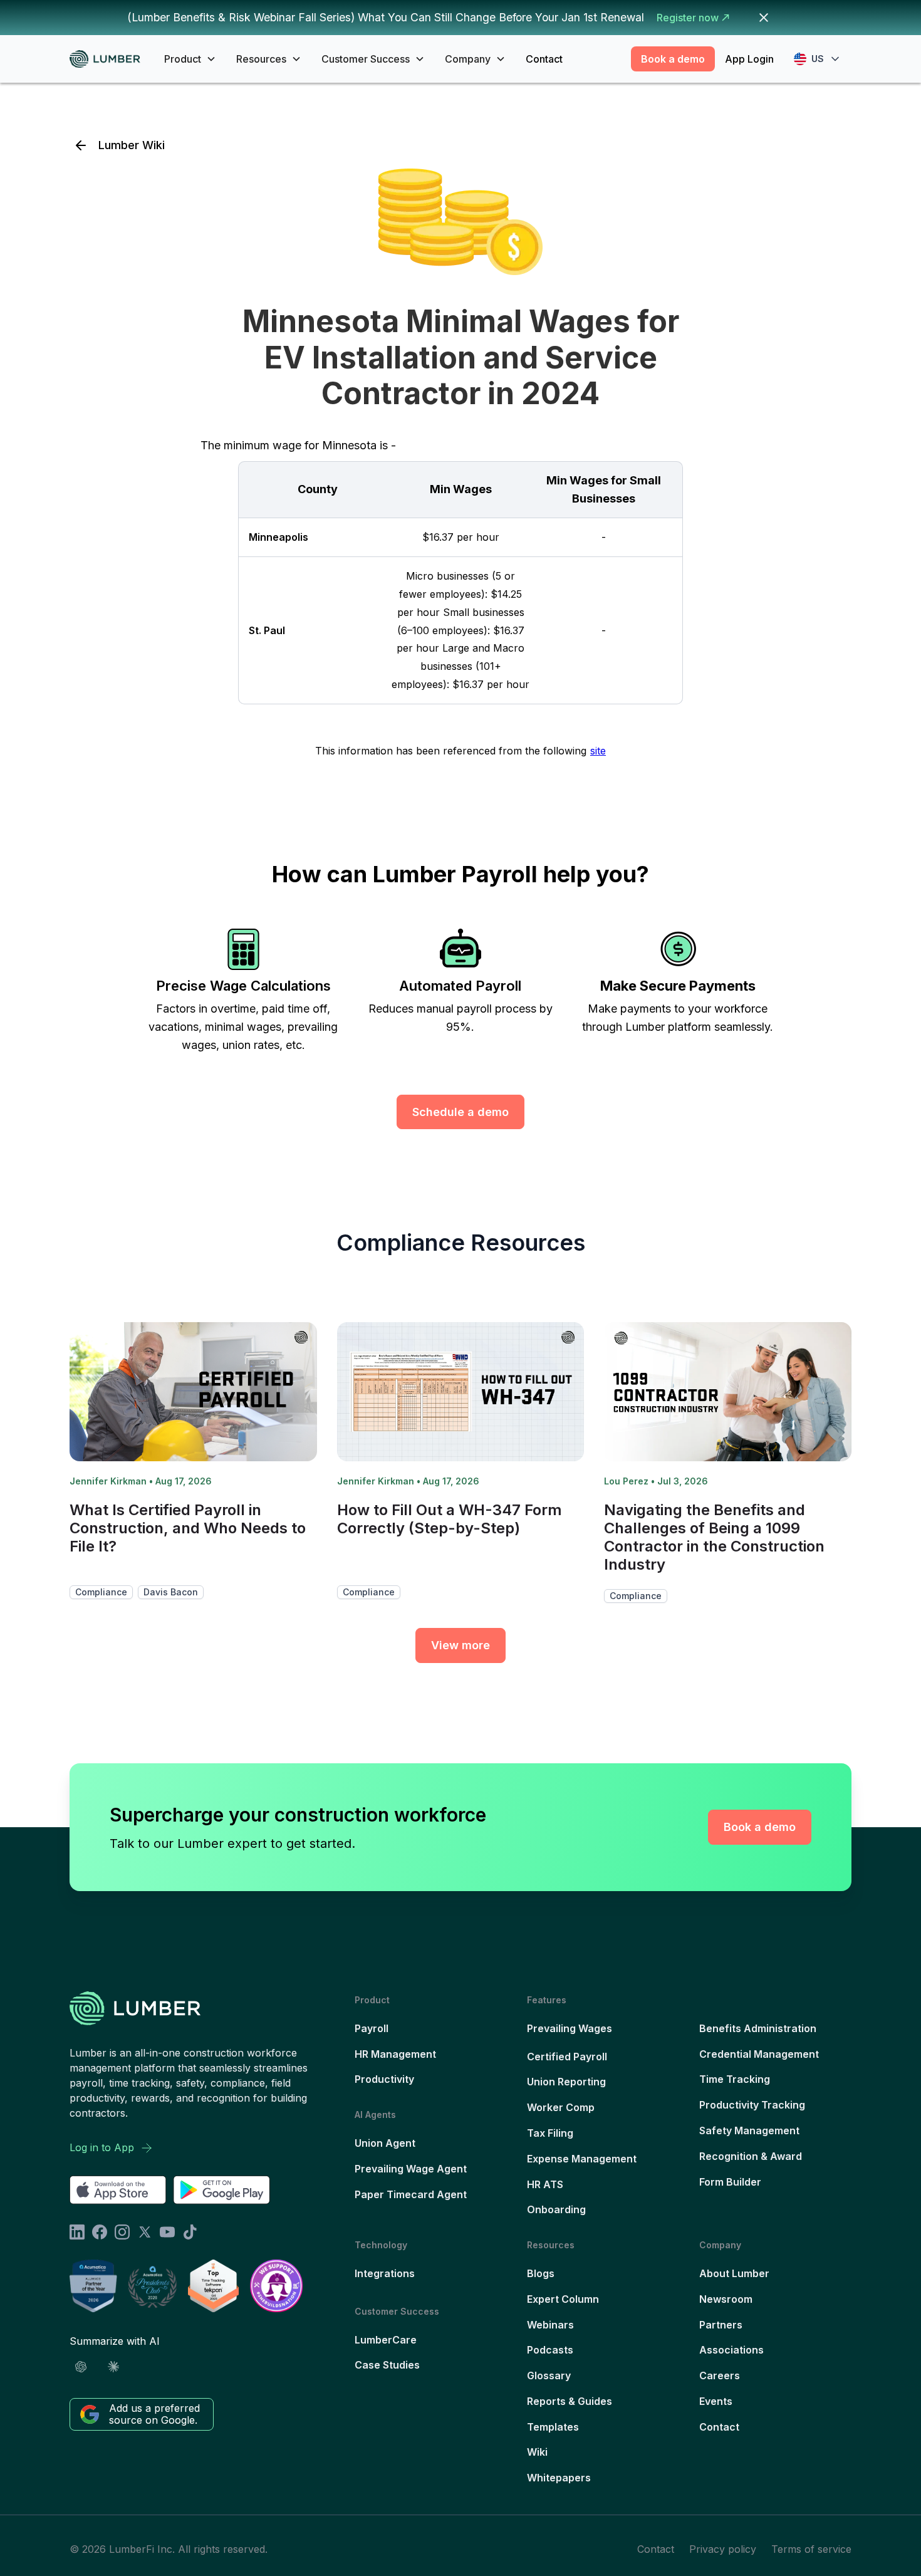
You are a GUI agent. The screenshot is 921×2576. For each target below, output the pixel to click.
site (598, 751)
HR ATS (545, 2184)
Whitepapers (559, 2478)
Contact (544, 59)
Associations (731, 2350)
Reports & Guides (570, 2401)
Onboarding (556, 2209)
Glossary (549, 2375)
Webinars (550, 2325)
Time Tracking (735, 2079)
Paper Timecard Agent (411, 2194)
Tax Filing (550, 2133)
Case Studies (387, 2365)
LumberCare (386, 2340)
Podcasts (550, 2350)
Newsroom (726, 2299)
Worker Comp (561, 2107)
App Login (749, 59)
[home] (109, 59)
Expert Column (563, 2299)
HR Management (395, 2054)
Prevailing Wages (570, 2028)
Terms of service (811, 2549)
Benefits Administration (758, 2028)
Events (716, 2401)
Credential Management (759, 2054)
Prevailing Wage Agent (411, 2169)
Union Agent (385, 2143)
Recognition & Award (751, 2156)
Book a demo (673, 59)
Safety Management (749, 2130)
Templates (553, 2427)
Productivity (384, 2079)
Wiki (537, 2452)
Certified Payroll (567, 2057)
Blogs (541, 2273)
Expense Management (582, 2159)
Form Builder (730, 2182)
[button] (190, 59)
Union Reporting (566, 2082)
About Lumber (734, 2273)
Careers (720, 2375)
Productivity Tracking (752, 2105)
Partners (721, 2325)
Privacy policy (723, 2549)
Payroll (372, 2028)
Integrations (385, 2273)
